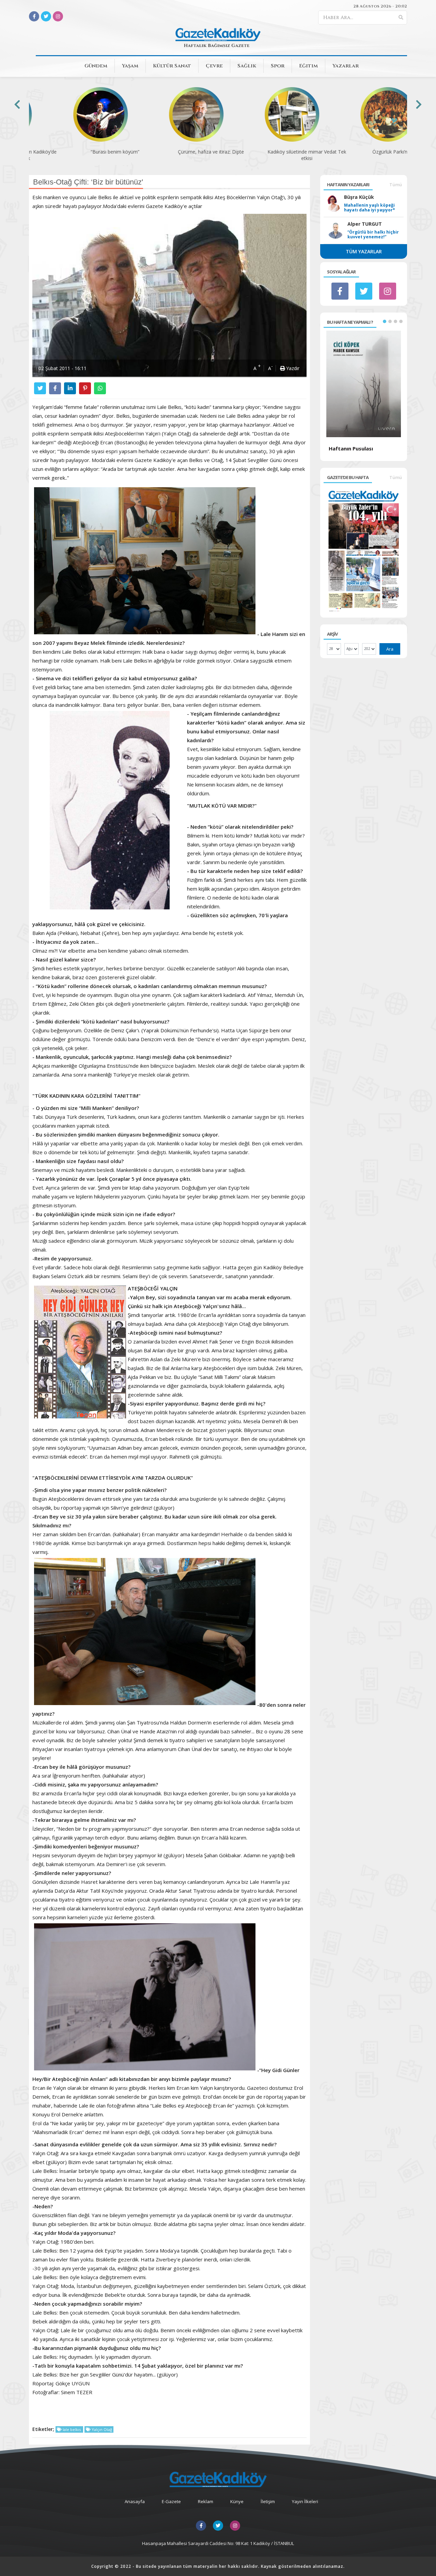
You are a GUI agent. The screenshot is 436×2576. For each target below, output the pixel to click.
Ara (390, 649)
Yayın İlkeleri (305, 2501)
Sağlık (247, 66)
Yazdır (292, 368)
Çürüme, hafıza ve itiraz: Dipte (170, 152)
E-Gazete (171, 2501)
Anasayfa (135, 2501)
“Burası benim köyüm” (74, 152)
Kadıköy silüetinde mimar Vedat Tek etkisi (266, 155)
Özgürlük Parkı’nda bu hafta (362, 152)
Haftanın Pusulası (351, 448)
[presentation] (17, 104)
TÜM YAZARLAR (364, 251)
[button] (385, 321)
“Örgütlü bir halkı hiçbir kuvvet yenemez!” (373, 235)
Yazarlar (346, 66)
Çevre (214, 66)
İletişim (268, 2501)
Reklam (206, 2501)
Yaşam (130, 66)
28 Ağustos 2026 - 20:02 (380, 6)
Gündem (96, 66)
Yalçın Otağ (101, 2429)
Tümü (396, 185)
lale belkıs (72, 2429)
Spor (278, 66)
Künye (237, 2501)
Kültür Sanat (172, 66)
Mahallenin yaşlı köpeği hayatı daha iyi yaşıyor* (370, 208)
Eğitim (308, 66)
